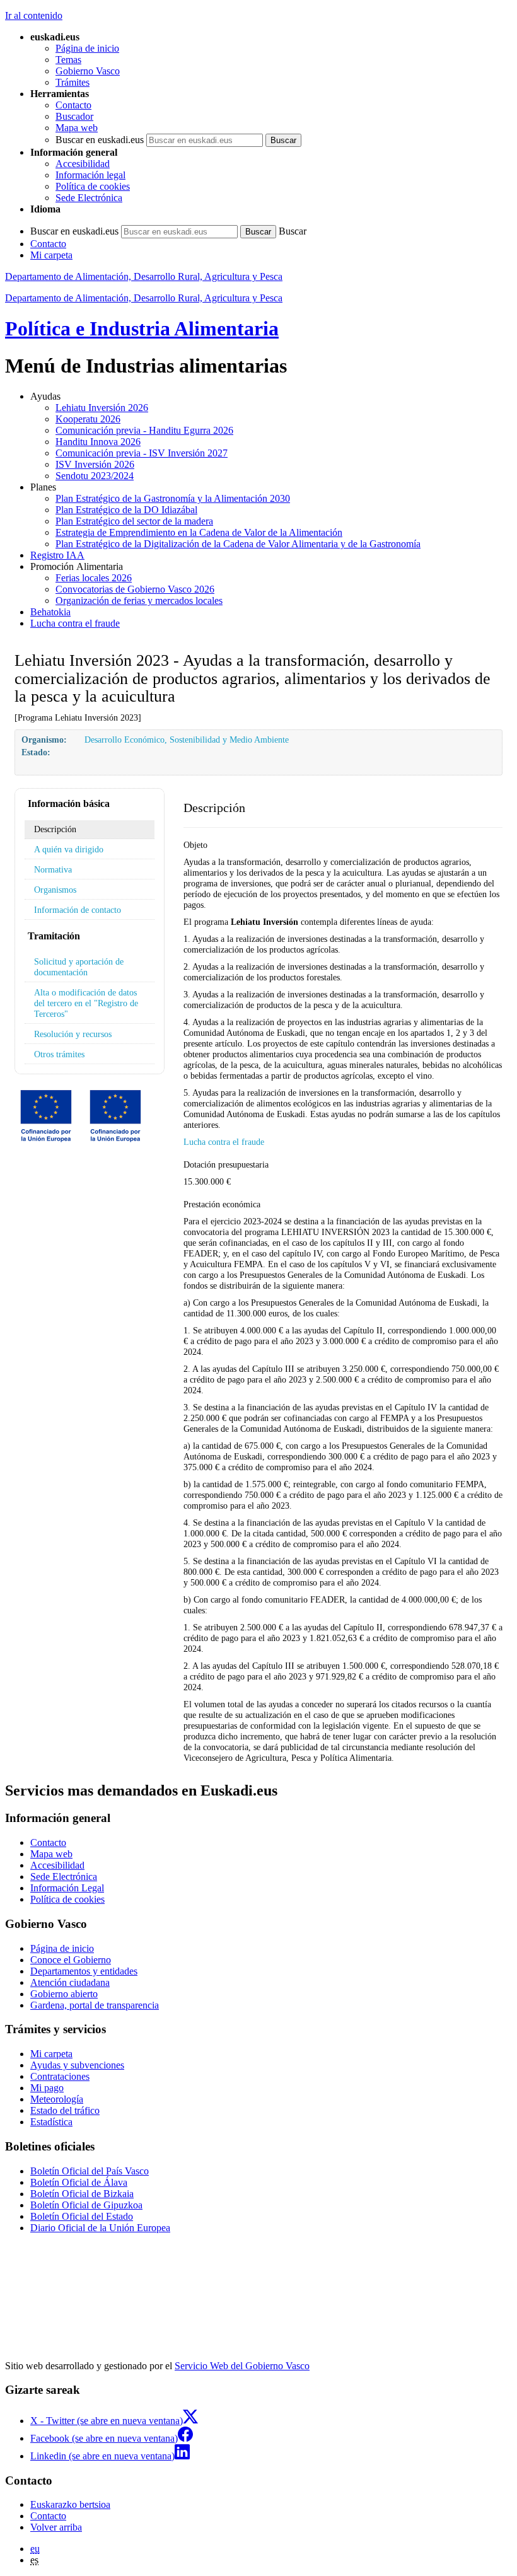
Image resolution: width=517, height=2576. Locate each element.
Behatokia (50, 612)
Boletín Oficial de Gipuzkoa (86, 2205)
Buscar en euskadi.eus (100, 140)
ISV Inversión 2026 (95, 464)
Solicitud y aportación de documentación (79, 967)
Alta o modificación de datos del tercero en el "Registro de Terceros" (86, 1003)
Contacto (73, 105)
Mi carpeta (51, 255)
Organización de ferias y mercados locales (139, 600)
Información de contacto (78, 910)
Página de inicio (87, 48)
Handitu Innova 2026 (98, 442)
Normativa (53, 869)
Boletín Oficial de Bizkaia (82, 2194)
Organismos (55, 890)
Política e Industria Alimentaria (142, 328)
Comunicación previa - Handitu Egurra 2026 (144, 430)
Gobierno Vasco (88, 71)
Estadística (51, 2122)
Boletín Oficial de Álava (79, 2182)
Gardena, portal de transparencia (95, 2005)
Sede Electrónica (89, 198)
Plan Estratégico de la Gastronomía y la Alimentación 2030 (173, 498)
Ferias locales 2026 (94, 578)
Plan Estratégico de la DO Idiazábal (126, 510)
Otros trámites (59, 1054)
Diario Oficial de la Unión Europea (100, 2228)
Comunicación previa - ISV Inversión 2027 (142, 453)
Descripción (55, 829)
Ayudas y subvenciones (77, 2065)
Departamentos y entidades (84, 1971)
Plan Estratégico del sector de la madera (134, 521)
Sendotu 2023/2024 (95, 476)
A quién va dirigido (69, 849)
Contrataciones (60, 2076)
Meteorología (57, 2099)
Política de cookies (93, 186)
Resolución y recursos (73, 1034)
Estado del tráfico (65, 2110)
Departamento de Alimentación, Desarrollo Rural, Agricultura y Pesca (144, 276)
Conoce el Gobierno (71, 1960)
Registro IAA (57, 555)
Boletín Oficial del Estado (82, 2216)
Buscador (74, 116)
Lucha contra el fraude (75, 623)
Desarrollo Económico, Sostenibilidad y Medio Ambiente (187, 740)
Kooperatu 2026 (88, 419)
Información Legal (67, 1888)
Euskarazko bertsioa (70, 2504)
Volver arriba (56, 2527)
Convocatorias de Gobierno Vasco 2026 (135, 589)
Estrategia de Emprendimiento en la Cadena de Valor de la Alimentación (199, 532)
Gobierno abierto (64, 1994)
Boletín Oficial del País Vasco (90, 2171)
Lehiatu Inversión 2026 (102, 408)
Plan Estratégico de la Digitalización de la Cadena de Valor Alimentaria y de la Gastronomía (238, 544)
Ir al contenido (34, 15)
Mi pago (47, 2088)
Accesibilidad (83, 164)
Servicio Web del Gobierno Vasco (242, 2366)
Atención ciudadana (70, 1982)
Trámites (73, 82)
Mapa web (77, 128)
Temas (68, 60)
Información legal (90, 175)
